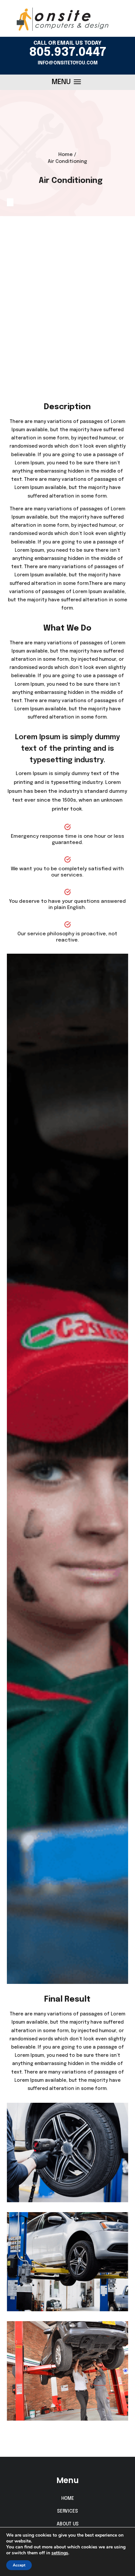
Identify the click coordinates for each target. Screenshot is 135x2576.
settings (60, 2553)
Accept (19, 2565)
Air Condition (67, 322)
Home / (67, 155)
